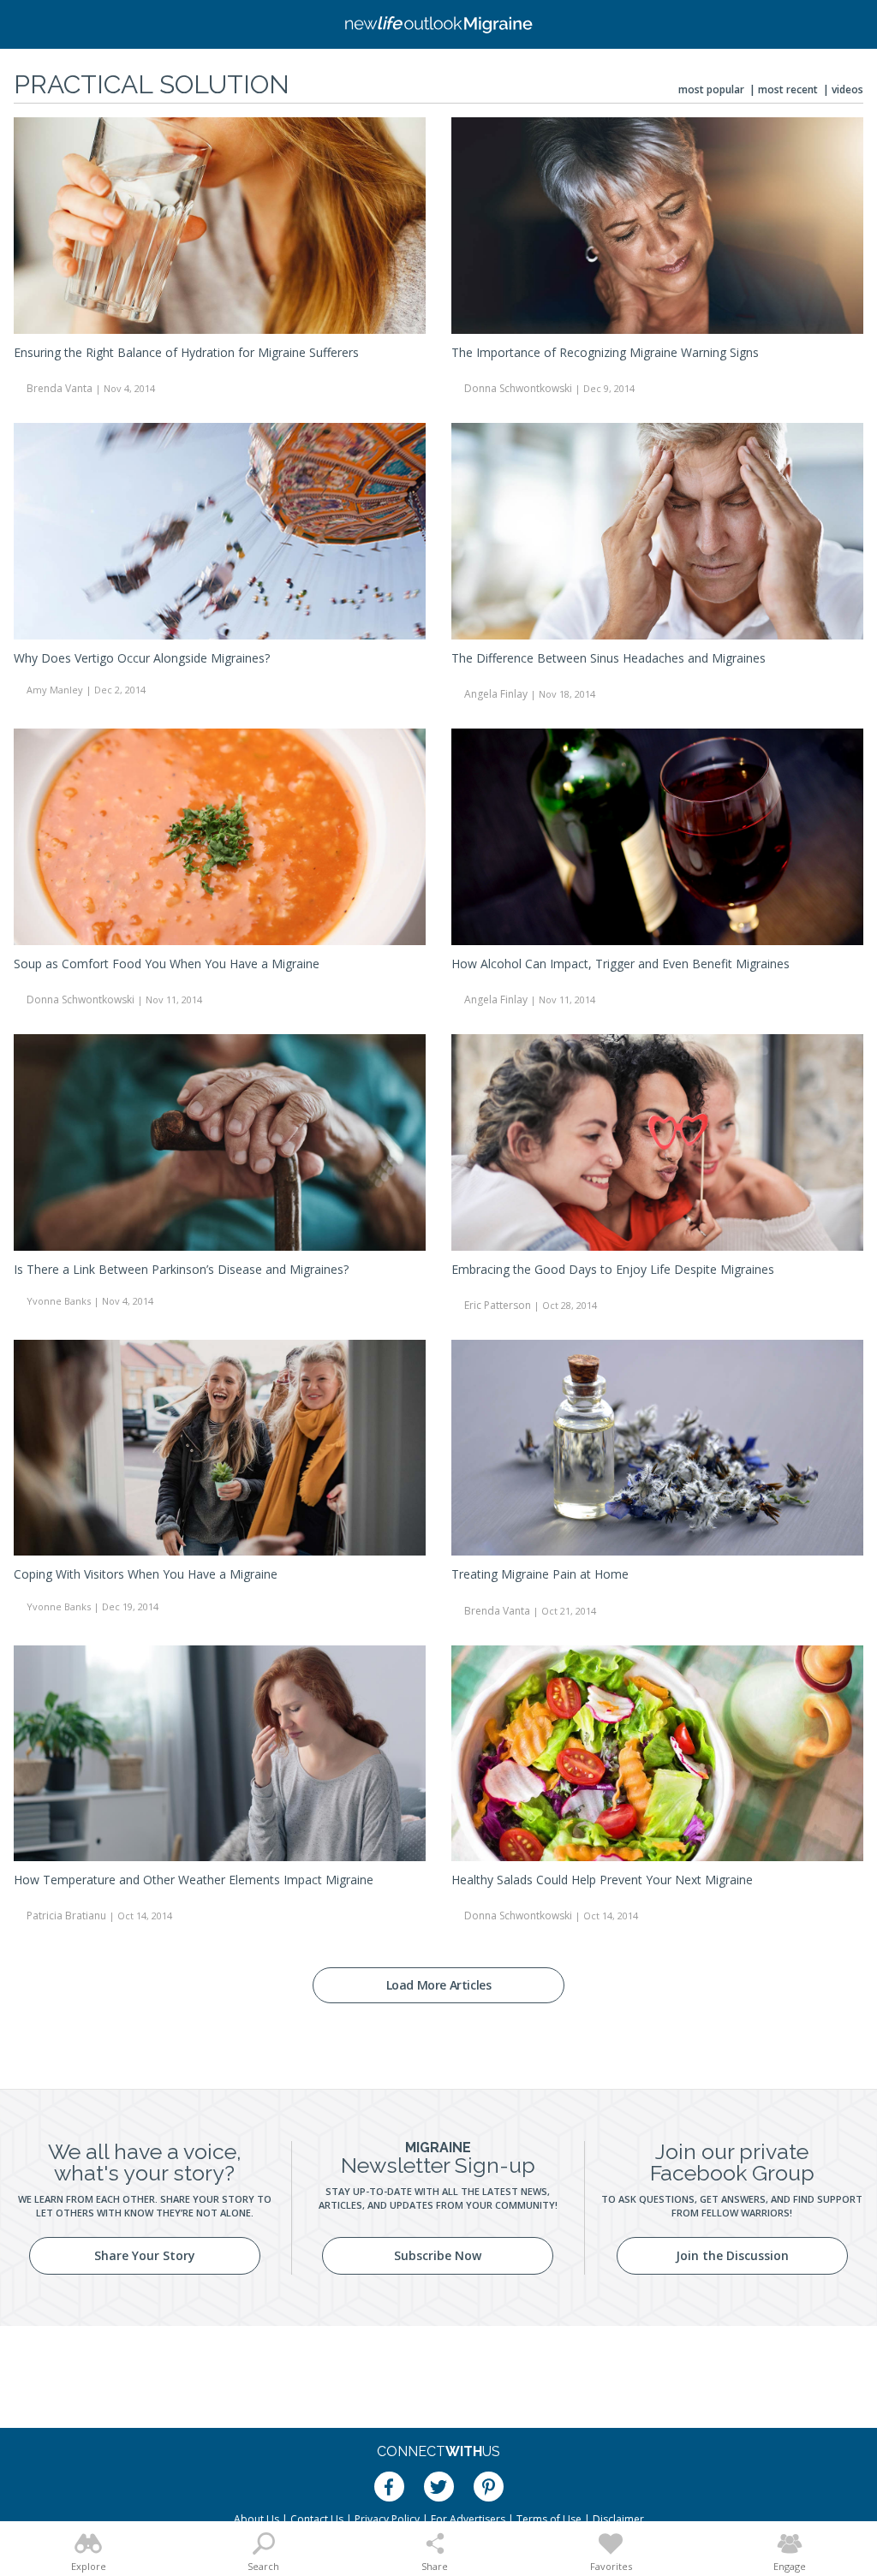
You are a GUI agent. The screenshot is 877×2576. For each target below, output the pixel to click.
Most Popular (711, 89)
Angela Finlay (496, 694)
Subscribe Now (438, 2255)
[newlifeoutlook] (438, 25)
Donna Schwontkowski (518, 388)
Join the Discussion (732, 2255)
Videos (847, 89)
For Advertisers (468, 2519)
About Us (257, 2519)
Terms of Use (549, 2519)
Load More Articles (439, 1985)
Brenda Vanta (60, 388)
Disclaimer (618, 2519)
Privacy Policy (387, 2519)
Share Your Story (145, 2255)
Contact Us (317, 2519)
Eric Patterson (498, 1305)
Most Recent (788, 89)
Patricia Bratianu (66, 1916)
